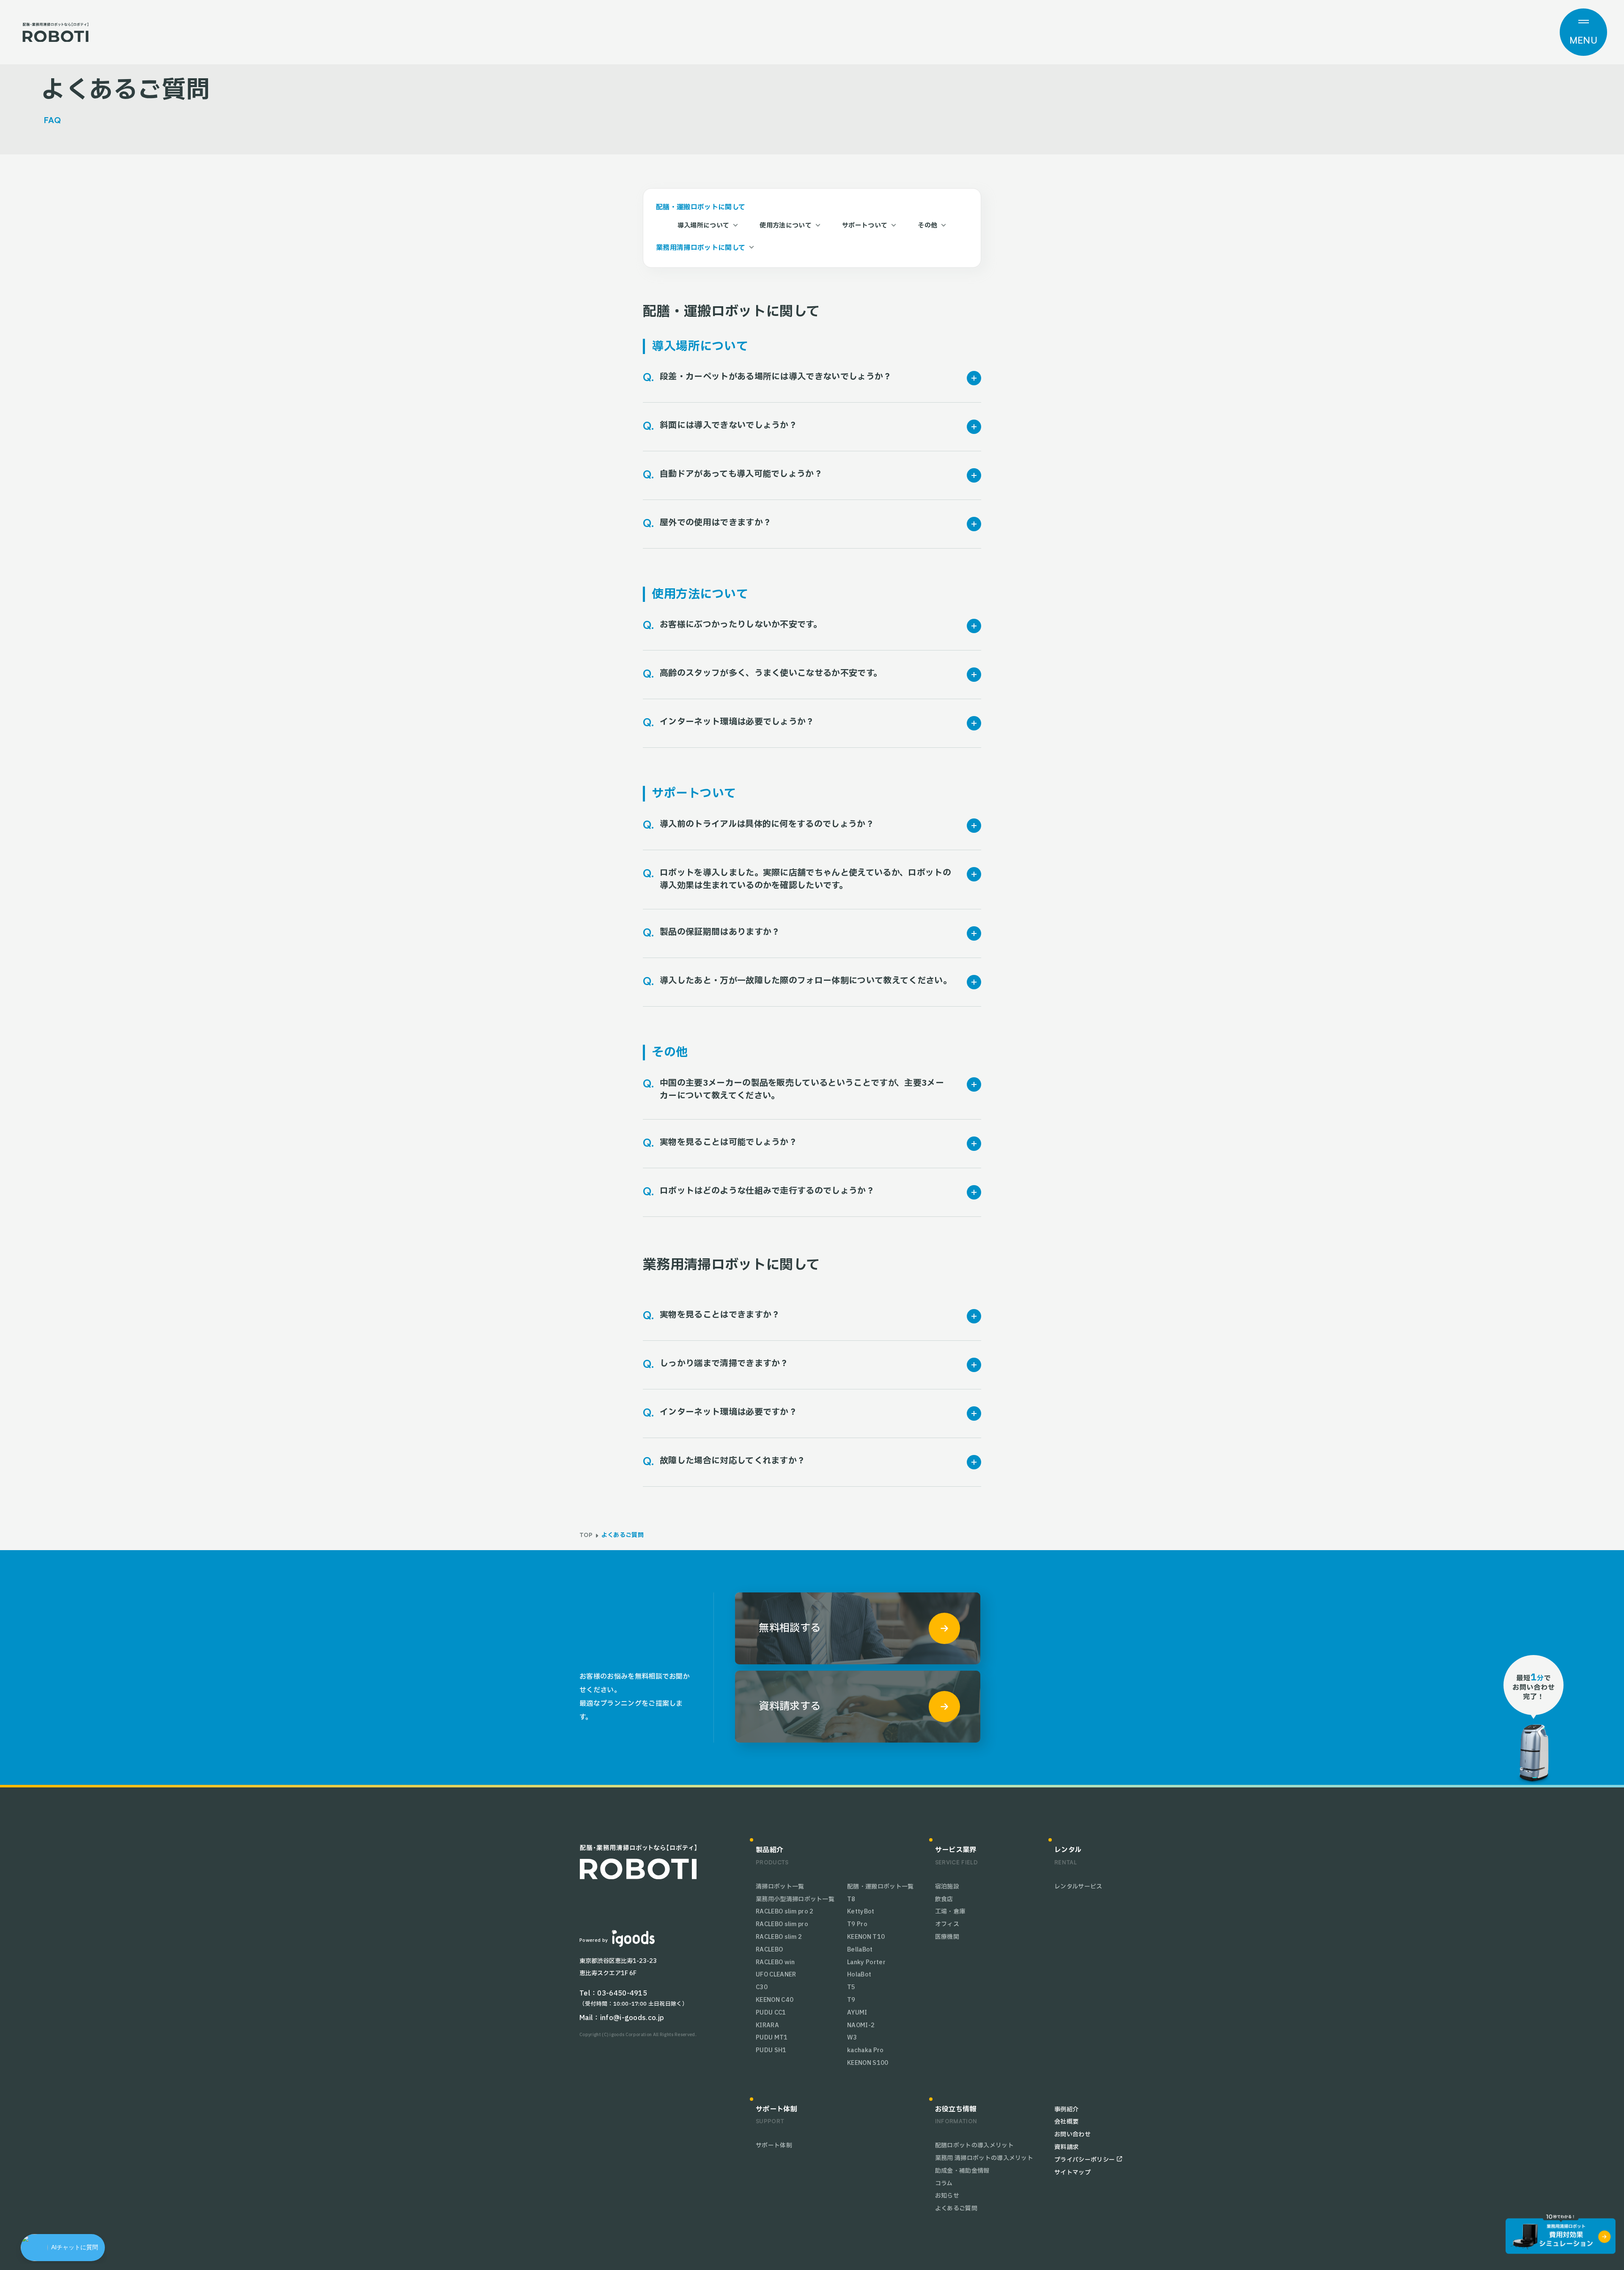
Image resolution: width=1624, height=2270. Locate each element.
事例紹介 (1066, 2109)
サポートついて (865, 226)
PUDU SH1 (771, 2050)
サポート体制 (774, 2145)
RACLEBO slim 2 (779, 1937)
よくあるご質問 (956, 2208)
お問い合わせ (1073, 2134)
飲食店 (944, 1899)
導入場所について (704, 226)
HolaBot (859, 1975)
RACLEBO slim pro (782, 1924)
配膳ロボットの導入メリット (974, 2145)
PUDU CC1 (771, 2013)
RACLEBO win (775, 1962)
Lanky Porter (866, 1962)
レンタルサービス (1078, 1887)
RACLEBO (769, 1950)
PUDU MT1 (772, 2038)
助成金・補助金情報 (962, 2171)
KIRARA (767, 2025)
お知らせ (947, 2196)
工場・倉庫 (950, 1912)
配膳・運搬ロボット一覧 (881, 1887)
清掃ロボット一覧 (780, 1887)
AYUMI (857, 2013)
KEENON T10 (866, 1937)
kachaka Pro (865, 2050)
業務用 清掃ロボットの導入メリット (984, 2158)
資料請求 (1066, 2147)
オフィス (947, 1924)
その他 (927, 226)
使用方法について (786, 226)
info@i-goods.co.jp (632, 2018)
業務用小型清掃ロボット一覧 (795, 1899)
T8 (851, 1899)
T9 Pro (857, 1924)
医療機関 (947, 1937)
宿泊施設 (947, 1887)
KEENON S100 (868, 2063)
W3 (852, 2038)
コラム (944, 2184)
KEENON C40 (775, 2000)
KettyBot (861, 1912)
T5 (851, 1987)
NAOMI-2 (861, 2025)
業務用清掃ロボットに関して (701, 248)
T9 (851, 2000)
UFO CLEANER (776, 1975)
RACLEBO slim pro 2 (785, 1912)
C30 (762, 1987)
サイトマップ (1073, 2173)
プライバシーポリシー (1085, 2160)
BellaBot (860, 1950)
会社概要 (1066, 2122)
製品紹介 (769, 1850)
